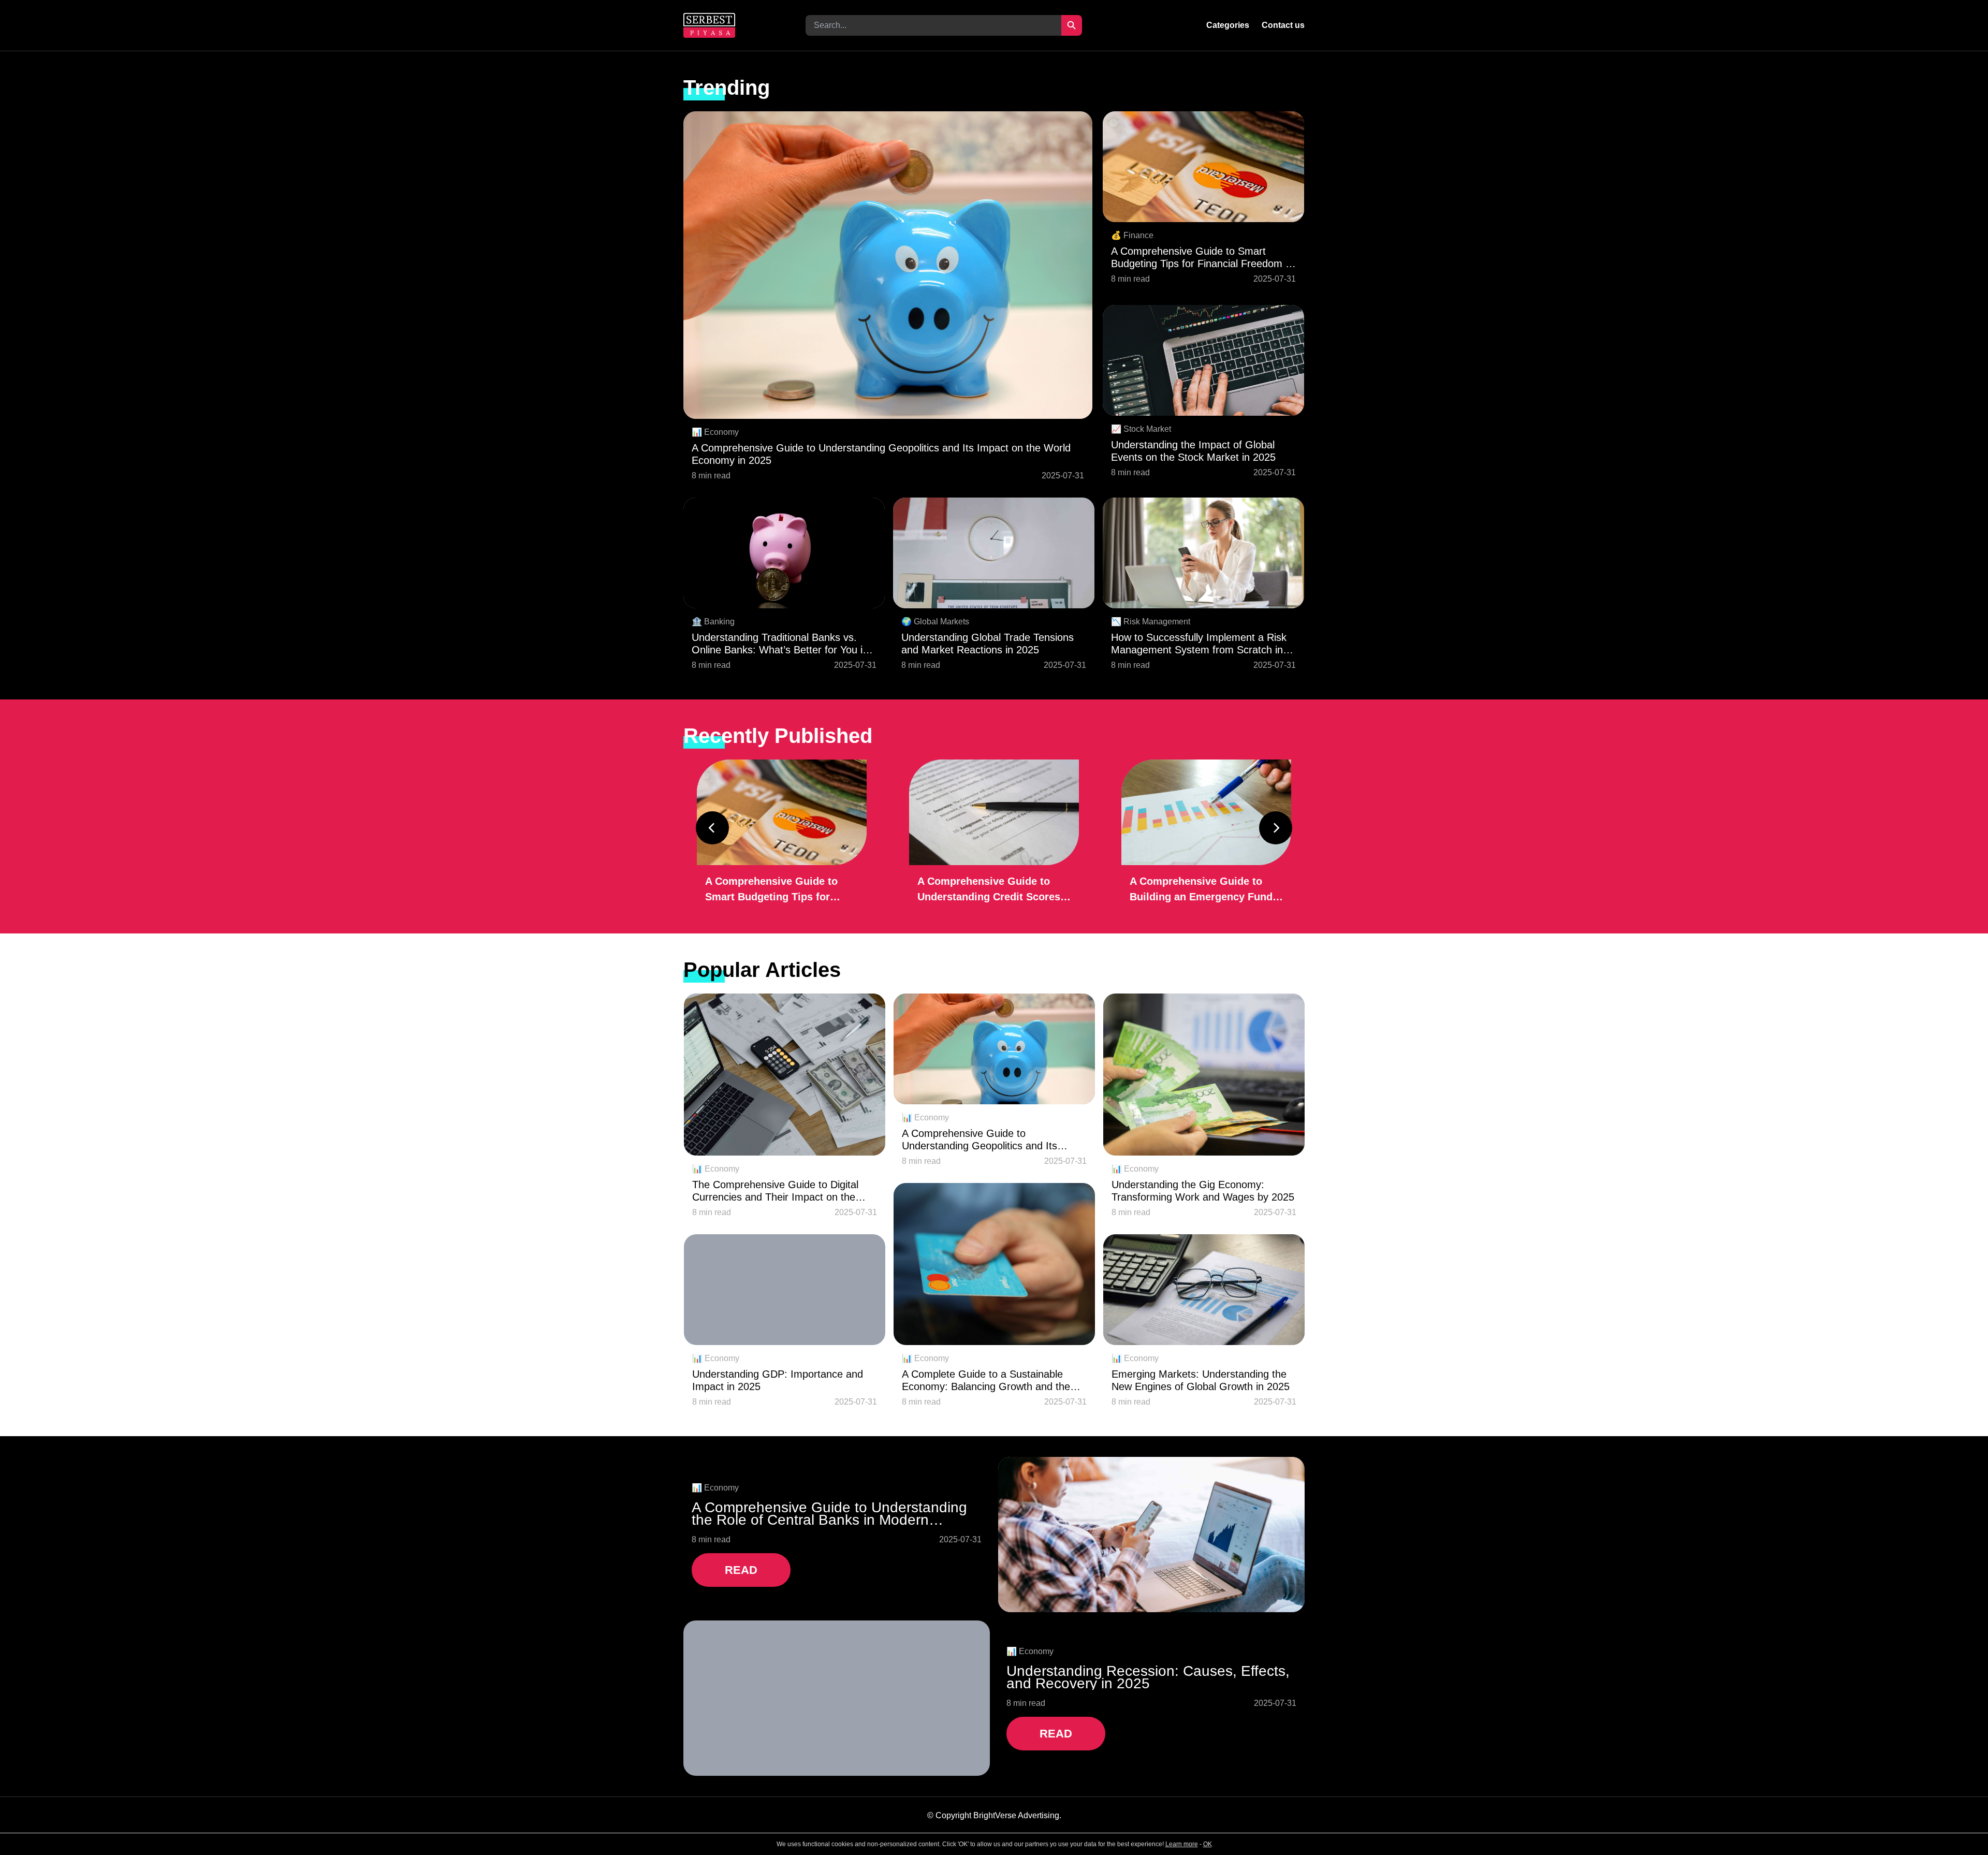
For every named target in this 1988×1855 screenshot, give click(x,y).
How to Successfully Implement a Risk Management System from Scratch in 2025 (1199, 644)
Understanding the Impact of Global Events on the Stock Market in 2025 (1193, 451)
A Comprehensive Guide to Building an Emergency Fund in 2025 (1201, 890)
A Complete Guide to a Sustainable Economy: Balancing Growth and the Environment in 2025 (986, 1381)
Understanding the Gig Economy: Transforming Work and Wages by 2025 (1203, 1191)
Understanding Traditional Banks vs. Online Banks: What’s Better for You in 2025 (780, 644)
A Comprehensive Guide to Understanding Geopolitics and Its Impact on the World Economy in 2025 (881, 454)
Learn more (1182, 1844)
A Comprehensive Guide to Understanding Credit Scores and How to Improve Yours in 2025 (989, 890)
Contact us (1283, 25)
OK (1208, 1844)
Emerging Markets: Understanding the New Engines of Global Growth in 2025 (1201, 1380)
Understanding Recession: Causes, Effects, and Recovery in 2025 (1148, 1677)
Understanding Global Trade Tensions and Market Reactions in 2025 (988, 644)
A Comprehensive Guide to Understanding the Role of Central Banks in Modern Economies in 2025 (829, 1514)
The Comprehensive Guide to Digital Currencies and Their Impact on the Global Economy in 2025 (775, 1191)
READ (741, 1570)
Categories (1228, 25)
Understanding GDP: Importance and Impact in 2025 (778, 1380)
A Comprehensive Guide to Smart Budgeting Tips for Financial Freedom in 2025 (1202, 258)
